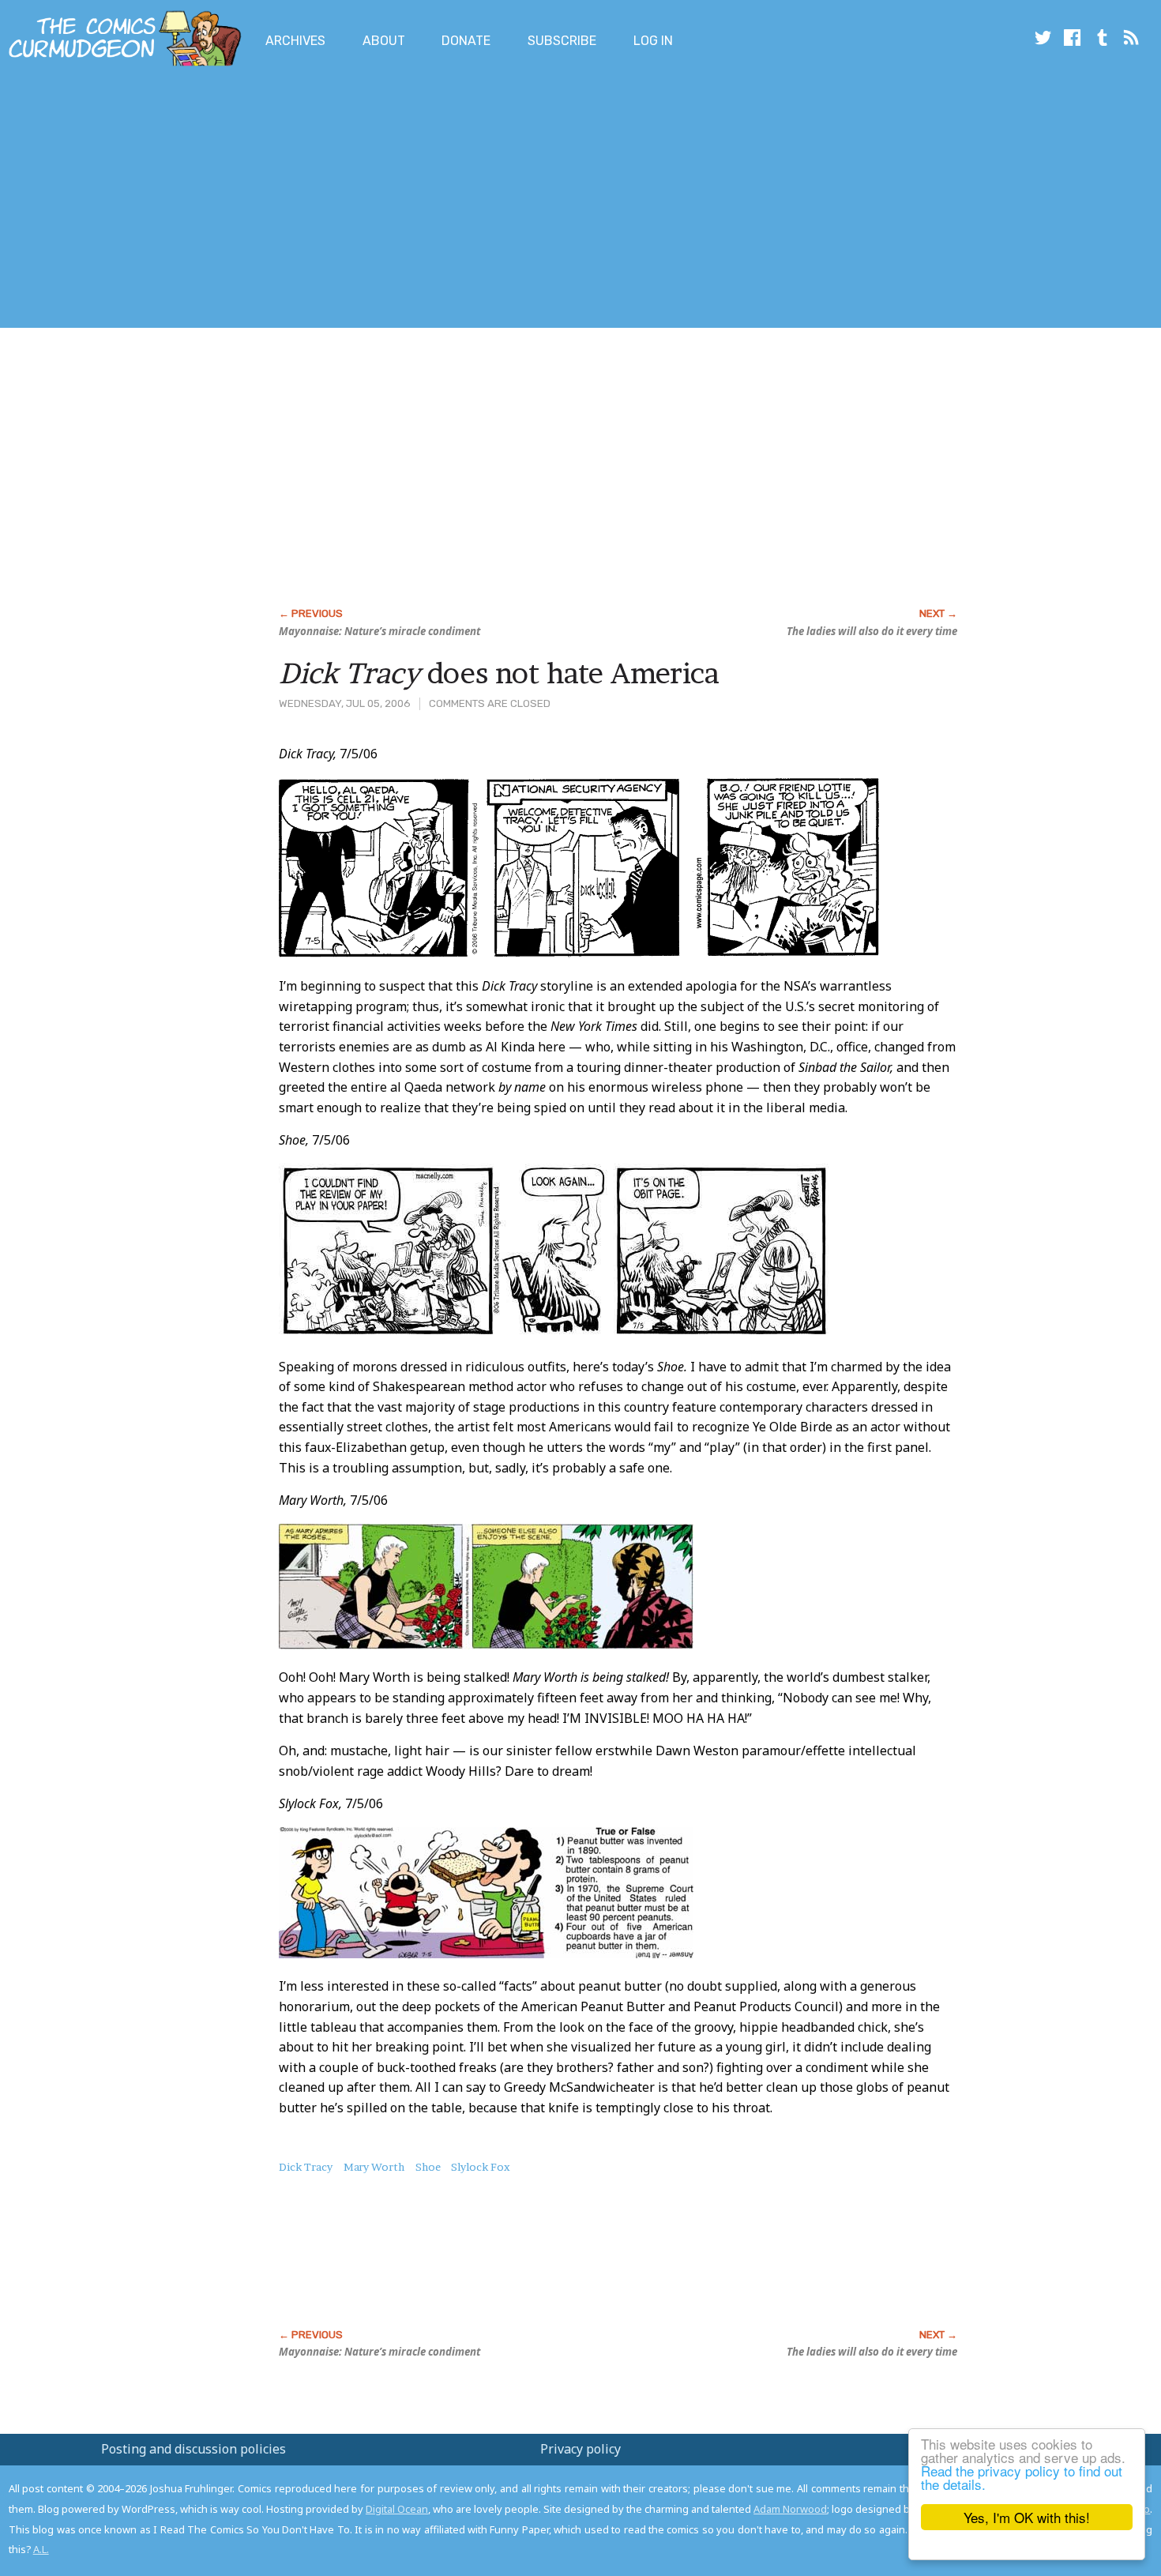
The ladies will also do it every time (872, 631)
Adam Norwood (790, 2509)
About (384, 41)
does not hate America (499, 673)
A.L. (41, 2549)
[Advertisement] (287, 200)
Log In (653, 41)
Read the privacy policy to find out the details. (1022, 2477)
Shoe (428, 2167)
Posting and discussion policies (193, 2449)
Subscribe (562, 41)
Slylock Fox (481, 2167)
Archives (295, 41)
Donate (466, 41)
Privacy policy (580, 2449)
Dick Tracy (306, 2167)
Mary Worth (374, 2167)
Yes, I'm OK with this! (1027, 2517)
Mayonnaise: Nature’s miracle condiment (379, 631)
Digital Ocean (397, 2509)
